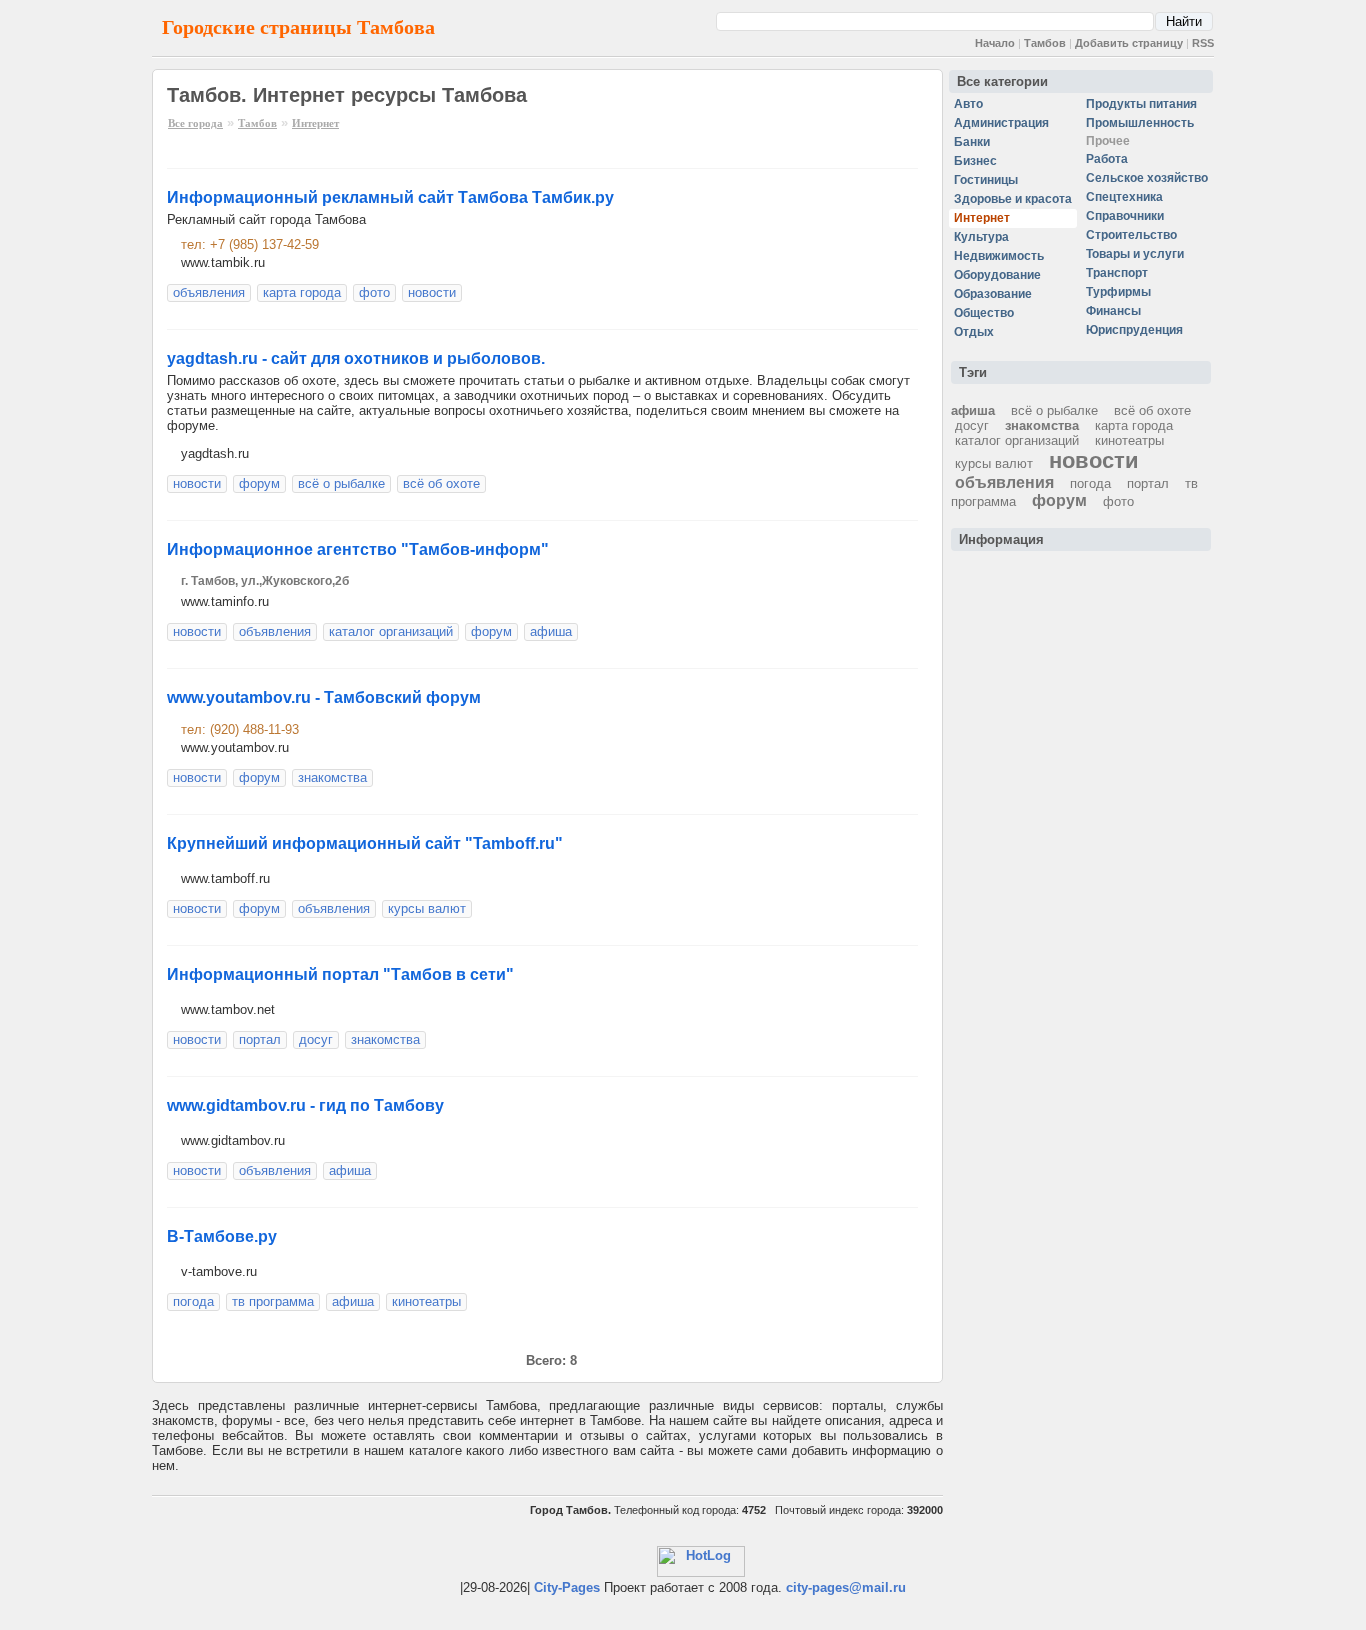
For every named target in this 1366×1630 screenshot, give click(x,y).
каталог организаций (391, 631)
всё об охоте (441, 483)
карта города (302, 292)
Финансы (1113, 311)
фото (374, 292)
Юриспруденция (1134, 330)
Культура (981, 237)
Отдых (974, 332)
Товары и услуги (1135, 254)
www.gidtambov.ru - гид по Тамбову (305, 1105)
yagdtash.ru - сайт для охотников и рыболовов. (356, 358)
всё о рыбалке (341, 483)
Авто (968, 104)
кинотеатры (426, 1301)
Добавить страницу (1129, 43)
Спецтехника (1124, 197)
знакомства (332, 777)
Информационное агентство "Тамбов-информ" (358, 549)
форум (259, 483)
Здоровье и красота (1013, 199)
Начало (995, 43)
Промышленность (1140, 123)
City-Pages (567, 1587)
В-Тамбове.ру (222, 1236)
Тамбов (1045, 43)
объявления (209, 292)
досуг (316, 1039)
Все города (195, 123)
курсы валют (427, 908)
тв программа (273, 1301)
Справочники (1125, 216)
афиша (551, 631)
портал (260, 1039)
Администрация (1001, 123)
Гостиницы (986, 180)
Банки (972, 142)
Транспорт (1117, 273)
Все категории (1002, 81)
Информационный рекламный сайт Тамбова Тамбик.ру (390, 197)
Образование (993, 294)
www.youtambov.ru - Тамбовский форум (324, 697)
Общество (984, 313)
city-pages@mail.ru (846, 1587)
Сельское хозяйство (1147, 178)
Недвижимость (999, 256)
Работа (1107, 159)
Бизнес (975, 161)
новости (432, 292)
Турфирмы (1118, 292)
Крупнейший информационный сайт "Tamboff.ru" (365, 843)
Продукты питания (1141, 104)
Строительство (1131, 235)
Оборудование (997, 275)
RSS (1203, 43)
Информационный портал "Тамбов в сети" (340, 974)
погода (193, 1301)
